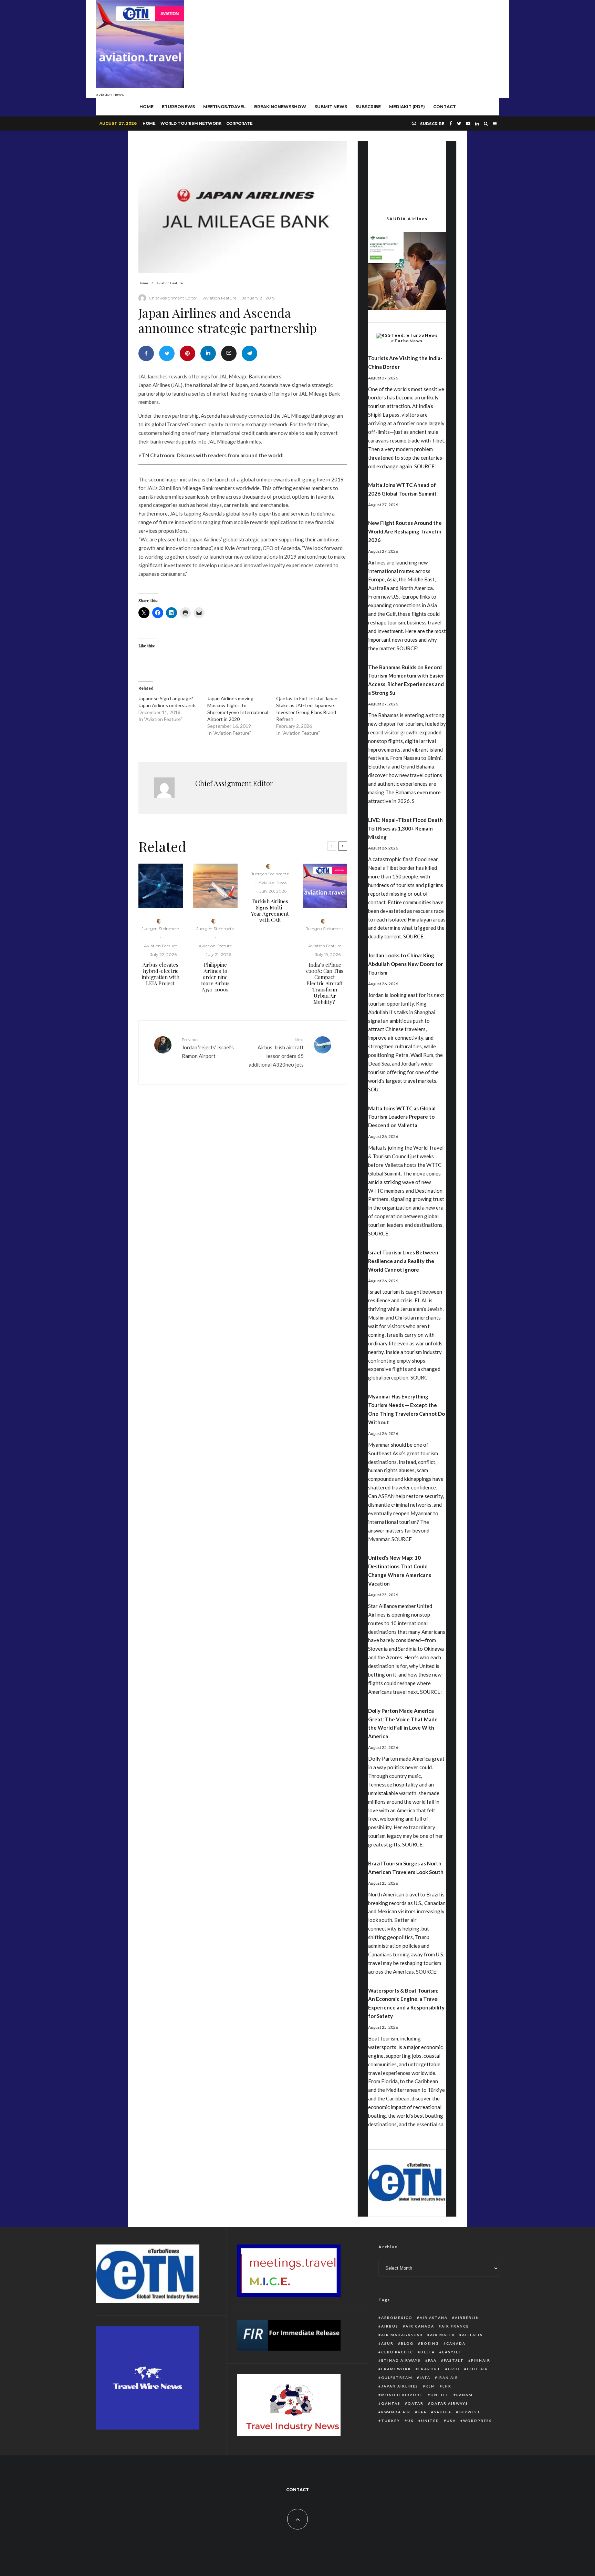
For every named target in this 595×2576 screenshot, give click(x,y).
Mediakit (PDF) (407, 107)
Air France (455, 2326)
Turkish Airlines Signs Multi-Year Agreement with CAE (270, 910)
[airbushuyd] (161, 886)
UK (411, 2421)
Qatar (416, 2403)
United (430, 2421)
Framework (396, 2369)
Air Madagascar (402, 2335)
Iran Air (448, 2378)
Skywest (470, 2412)
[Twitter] (459, 124)
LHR (447, 2386)
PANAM (464, 2395)
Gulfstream (397, 2378)
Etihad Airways (401, 2360)
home (147, 107)
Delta (428, 2352)
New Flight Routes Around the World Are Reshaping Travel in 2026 (405, 531)
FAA (432, 2360)
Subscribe (368, 107)
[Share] (146, 353)
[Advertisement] (374, 47)
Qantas (391, 2403)
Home (149, 123)
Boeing (430, 2343)
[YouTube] (468, 124)
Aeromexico (397, 2318)
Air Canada (420, 2326)
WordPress (478, 2421)
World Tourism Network (191, 123)
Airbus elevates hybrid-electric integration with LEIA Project (161, 974)
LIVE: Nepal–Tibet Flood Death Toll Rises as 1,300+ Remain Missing (405, 828)
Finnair (481, 2360)
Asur (387, 2343)
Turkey (391, 2421)
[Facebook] (451, 124)
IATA (425, 2378)
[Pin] (187, 353)
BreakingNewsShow (280, 107)
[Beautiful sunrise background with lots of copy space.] (215, 886)
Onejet (440, 2395)
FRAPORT (430, 2369)
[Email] (229, 353)
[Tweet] (167, 353)
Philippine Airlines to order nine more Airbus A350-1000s (215, 977)
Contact (445, 107)
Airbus (390, 2326)
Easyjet (452, 2352)
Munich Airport (402, 2395)
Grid (454, 2369)
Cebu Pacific (397, 2352)
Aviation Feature (220, 298)
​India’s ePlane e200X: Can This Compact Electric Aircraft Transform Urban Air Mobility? (325, 983)
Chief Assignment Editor (173, 298)
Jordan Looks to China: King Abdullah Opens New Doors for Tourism (405, 964)
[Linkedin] (477, 124)
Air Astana (434, 2318)
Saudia (443, 2412)
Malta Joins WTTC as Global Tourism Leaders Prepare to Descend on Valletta (402, 1117)
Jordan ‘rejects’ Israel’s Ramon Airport (208, 1048)
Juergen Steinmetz (160, 929)
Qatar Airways (450, 2403)
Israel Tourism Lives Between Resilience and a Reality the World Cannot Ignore (403, 1261)
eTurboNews (178, 107)
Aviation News (273, 882)
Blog (407, 2343)
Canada (456, 2343)
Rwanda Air (396, 2412)
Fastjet (454, 2360)
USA (451, 2421)
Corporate (239, 123)
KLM (430, 2386)
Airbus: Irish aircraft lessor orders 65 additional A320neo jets (276, 1052)
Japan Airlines (400, 2386)
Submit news (331, 107)
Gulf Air (478, 2369)
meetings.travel (225, 107)
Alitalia (472, 2335)
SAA (422, 2412)
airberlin (467, 2318)
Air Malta (442, 2335)
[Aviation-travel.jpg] (325, 886)
